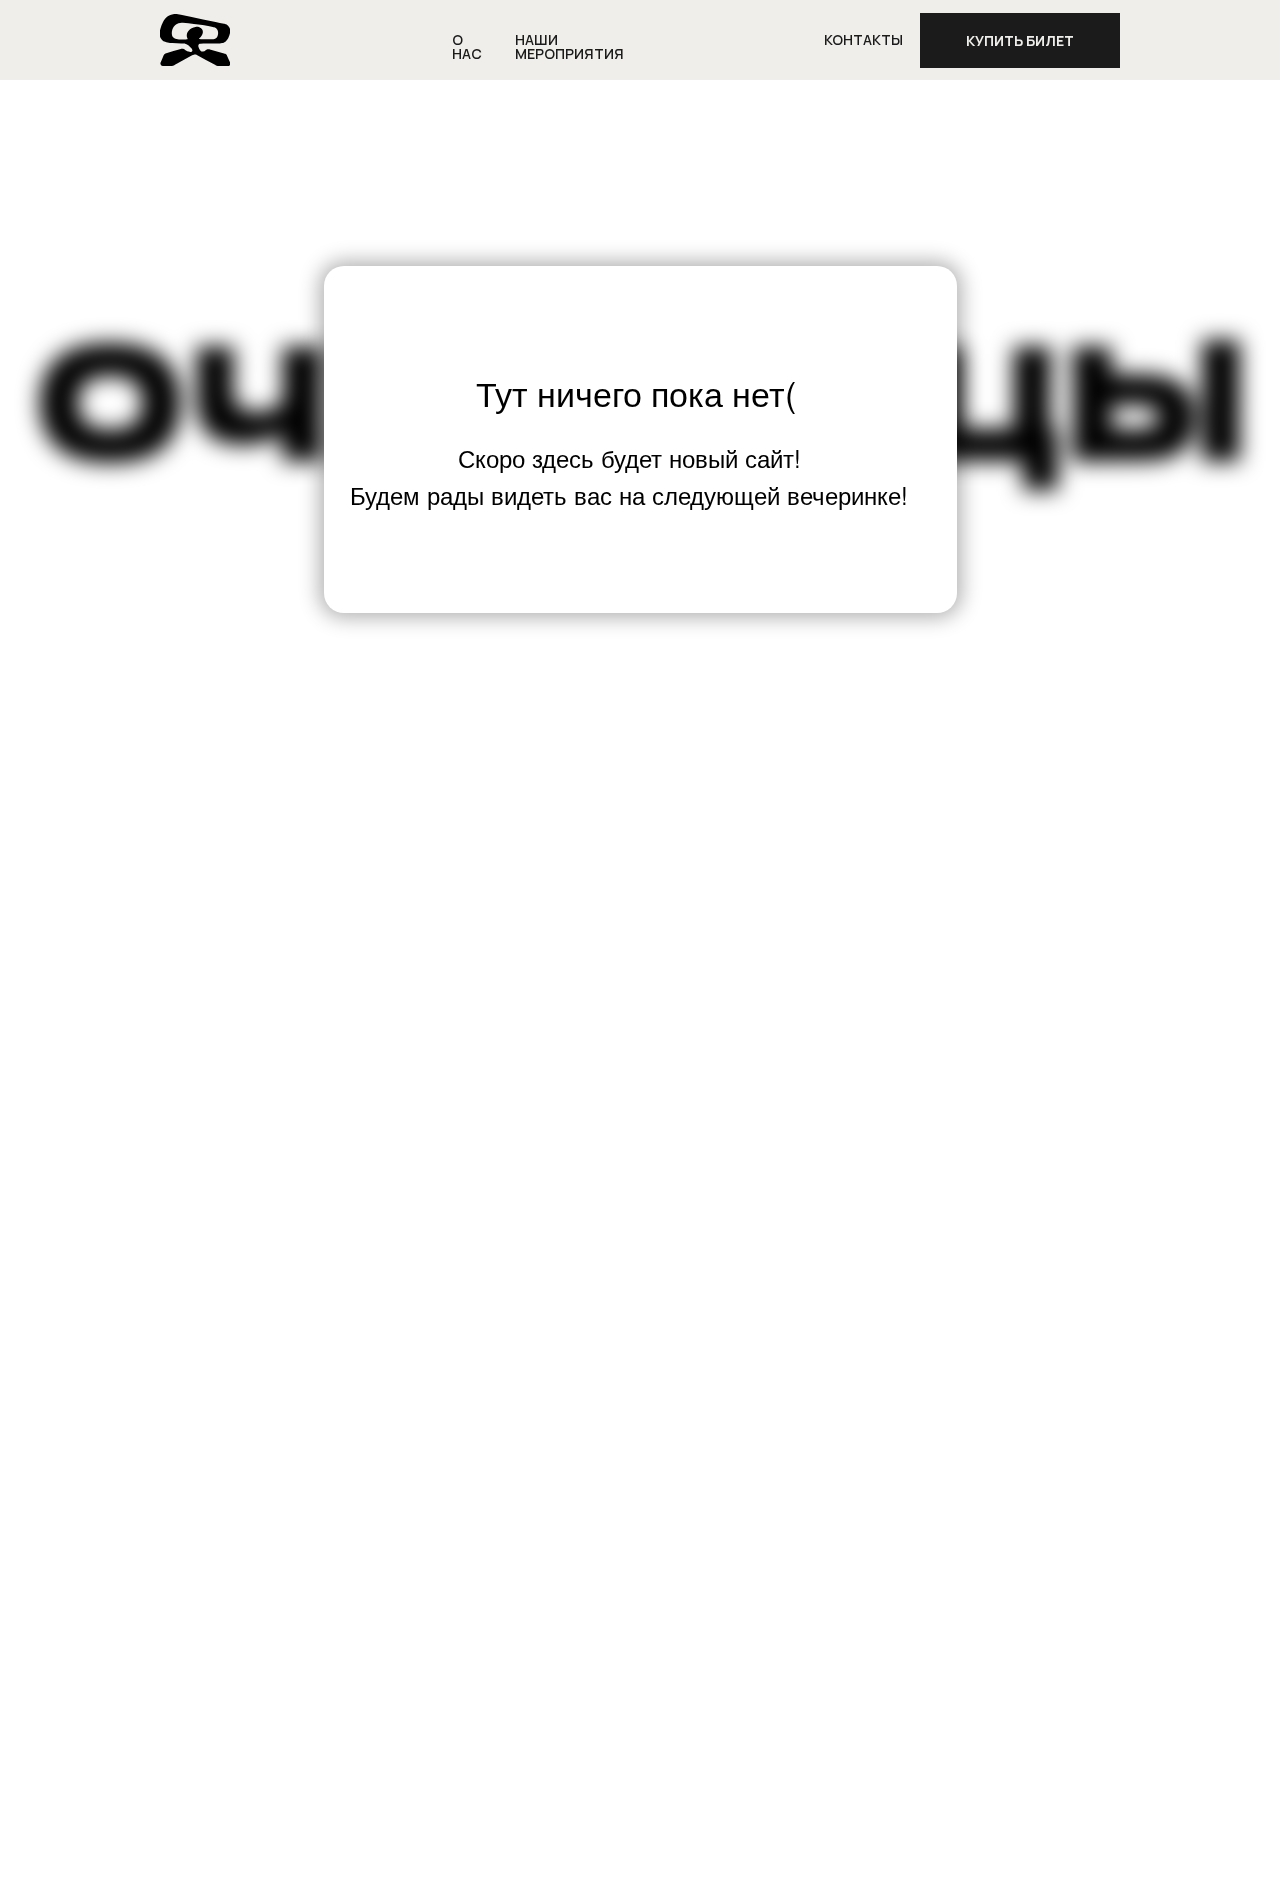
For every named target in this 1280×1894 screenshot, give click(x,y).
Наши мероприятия (569, 46)
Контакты (863, 39)
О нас (467, 46)
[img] (195, 40)
